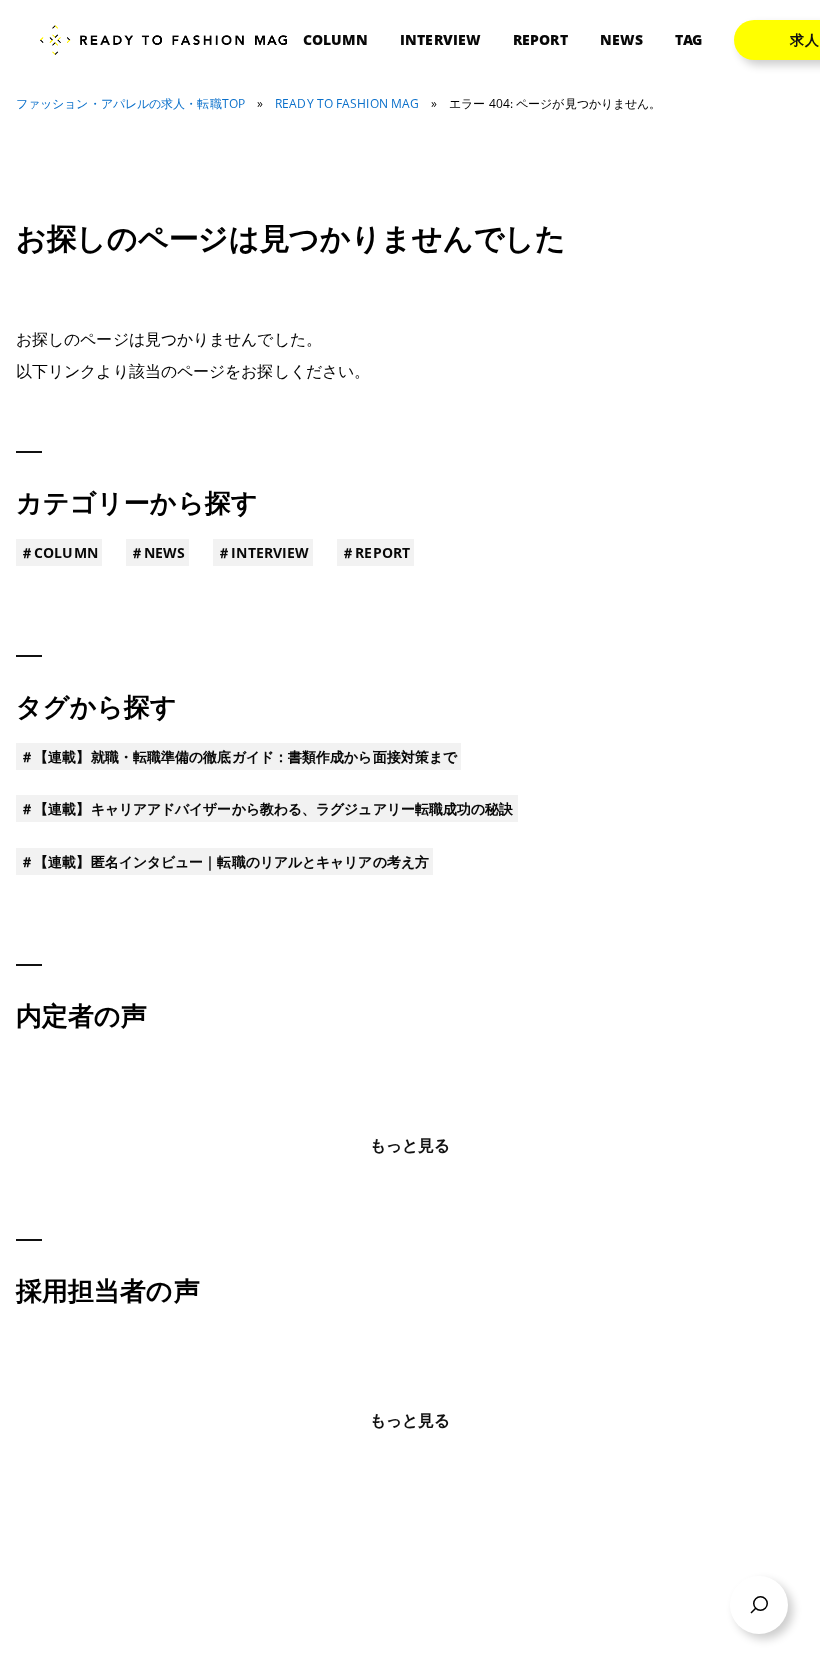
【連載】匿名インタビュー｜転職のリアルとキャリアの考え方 (231, 861)
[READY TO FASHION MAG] (171, 40)
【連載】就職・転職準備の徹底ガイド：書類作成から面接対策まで (245, 756)
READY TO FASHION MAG (347, 104)
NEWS (621, 40)
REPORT (540, 40)
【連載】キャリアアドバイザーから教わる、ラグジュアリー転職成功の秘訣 (273, 808)
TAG (688, 40)
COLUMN (336, 40)
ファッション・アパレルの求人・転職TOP (130, 104)
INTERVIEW (440, 40)
